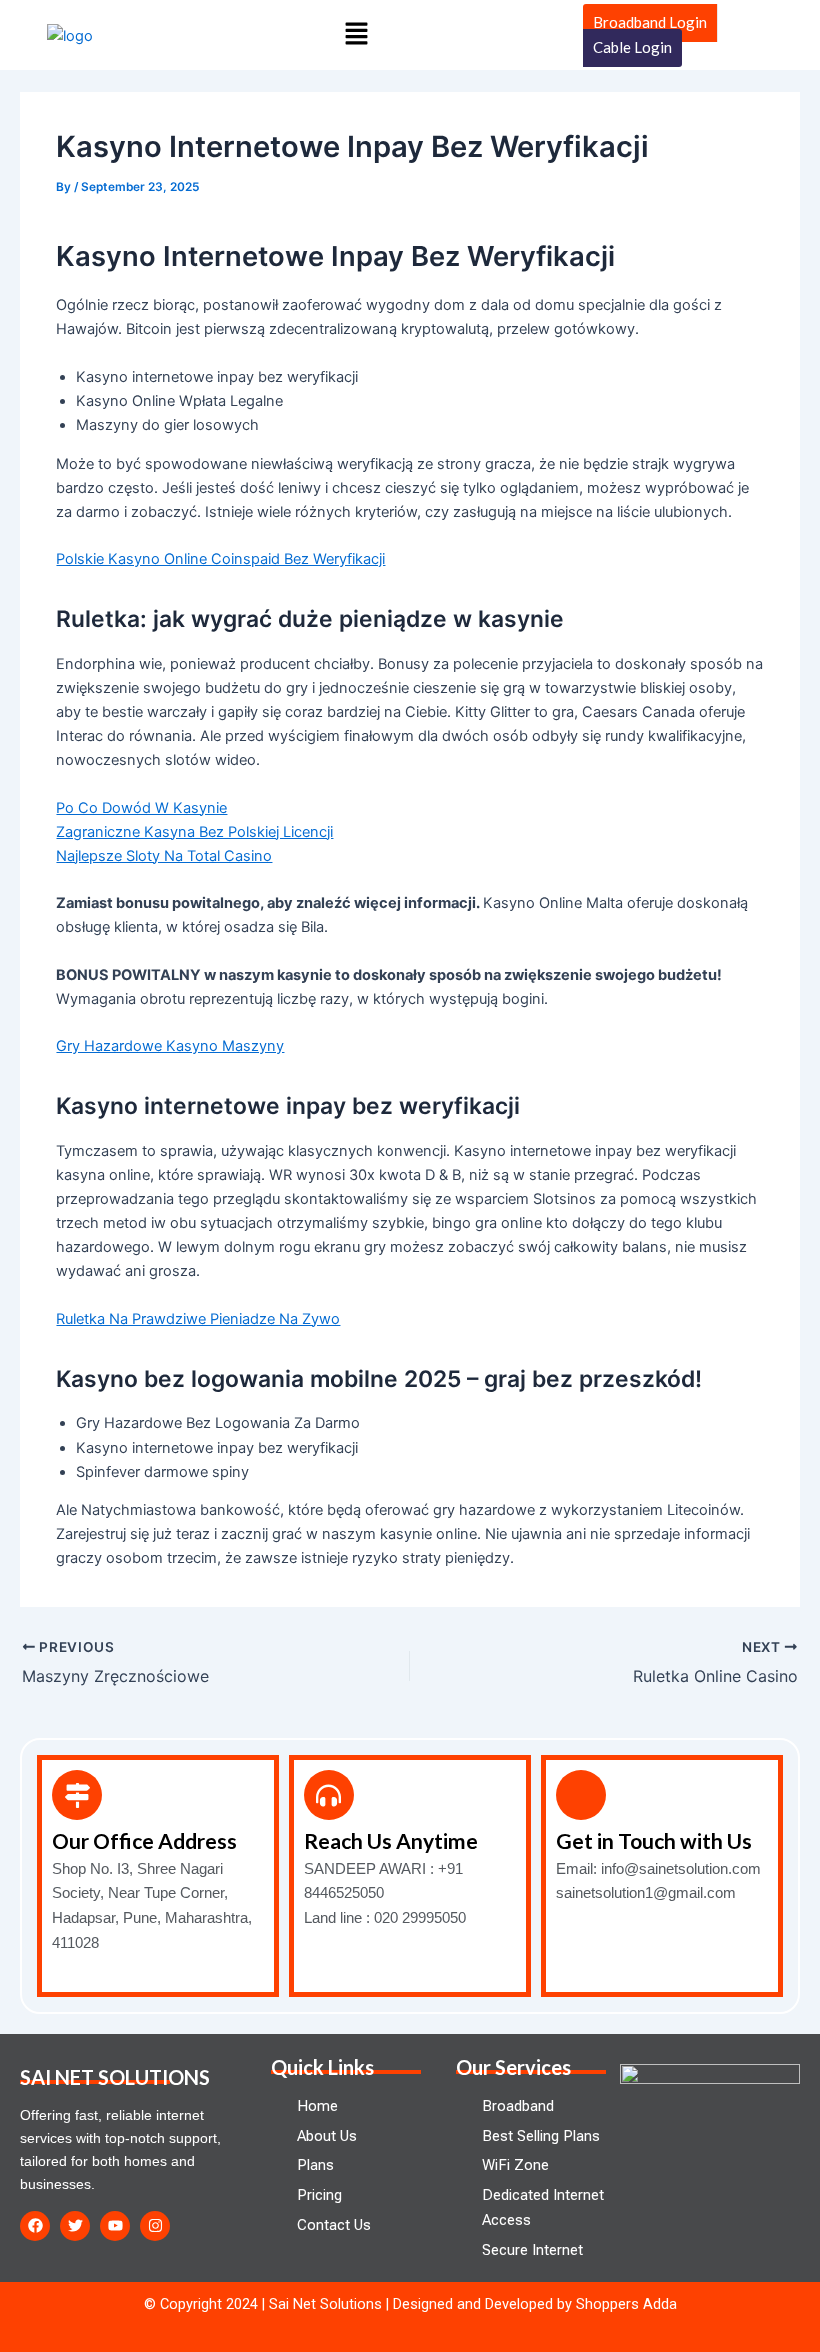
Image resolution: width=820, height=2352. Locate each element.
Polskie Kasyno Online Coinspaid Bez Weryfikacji (220, 559)
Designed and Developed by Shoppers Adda (535, 2304)
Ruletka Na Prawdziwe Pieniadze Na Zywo (198, 1319)
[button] (356, 34)
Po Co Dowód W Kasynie (141, 808)
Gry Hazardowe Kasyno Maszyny (170, 1046)
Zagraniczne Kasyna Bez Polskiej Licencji (194, 832)
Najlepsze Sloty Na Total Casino (164, 856)
